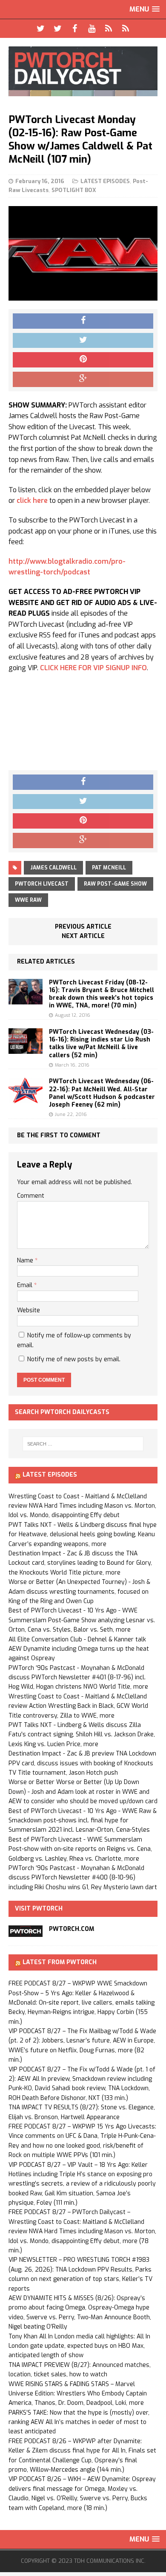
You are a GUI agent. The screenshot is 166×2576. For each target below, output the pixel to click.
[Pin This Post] (83, 360)
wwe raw (28, 900)
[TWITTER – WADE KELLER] (57, 29)
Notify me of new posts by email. (74, 1359)
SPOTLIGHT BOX (74, 190)
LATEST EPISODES (105, 181)
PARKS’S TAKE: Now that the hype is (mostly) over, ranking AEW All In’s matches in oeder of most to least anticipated (79, 2422)
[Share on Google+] (83, 379)
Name (26, 1261)
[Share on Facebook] (83, 321)
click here (32, 501)
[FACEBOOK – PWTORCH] (74, 29)
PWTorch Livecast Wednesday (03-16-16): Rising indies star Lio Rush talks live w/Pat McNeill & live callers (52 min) (101, 1044)
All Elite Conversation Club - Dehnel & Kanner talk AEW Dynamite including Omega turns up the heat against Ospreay (79, 1649)
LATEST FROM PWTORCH (60, 1962)
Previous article (83, 927)
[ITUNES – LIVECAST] (109, 29)
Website (29, 1310)
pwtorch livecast (42, 884)
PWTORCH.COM (72, 1929)
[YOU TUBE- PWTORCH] (92, 29)
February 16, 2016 (40, 181)
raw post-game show (115, 884)
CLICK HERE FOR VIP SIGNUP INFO (93, 668)
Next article (83, 936)
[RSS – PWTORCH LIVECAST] (126, 29)
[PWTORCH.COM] (26, 1932)
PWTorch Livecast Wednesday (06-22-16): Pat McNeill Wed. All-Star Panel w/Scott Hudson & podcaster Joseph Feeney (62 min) (102, 1093)
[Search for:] (83, 1444)
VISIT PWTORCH (39, 1909)
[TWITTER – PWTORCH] (40, 29)
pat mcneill (109, 868)
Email (26, 1285)
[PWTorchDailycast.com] (83, 71)
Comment (31, 1196)
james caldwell (53, 868)
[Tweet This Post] (83, 341)
